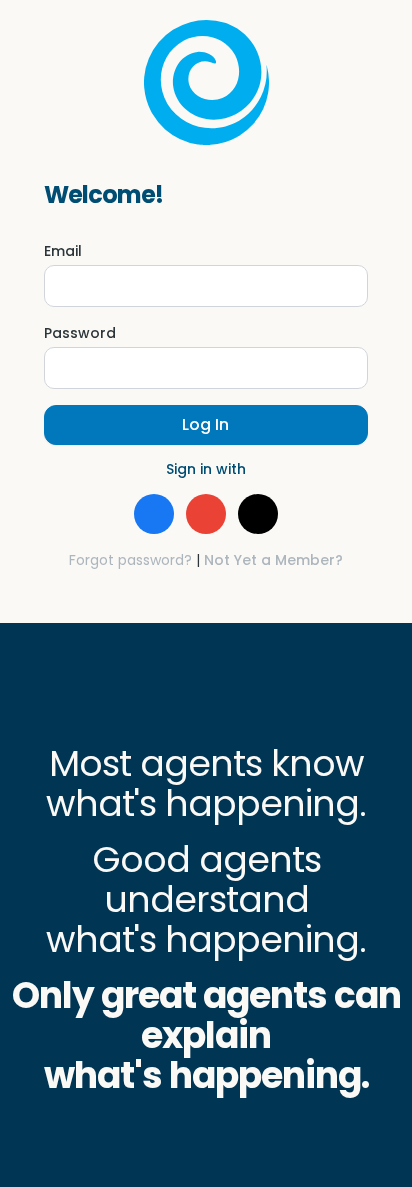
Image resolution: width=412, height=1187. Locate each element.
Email (63, 251)
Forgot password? (130, 560)
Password (80, 333)
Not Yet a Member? (273, 560)
